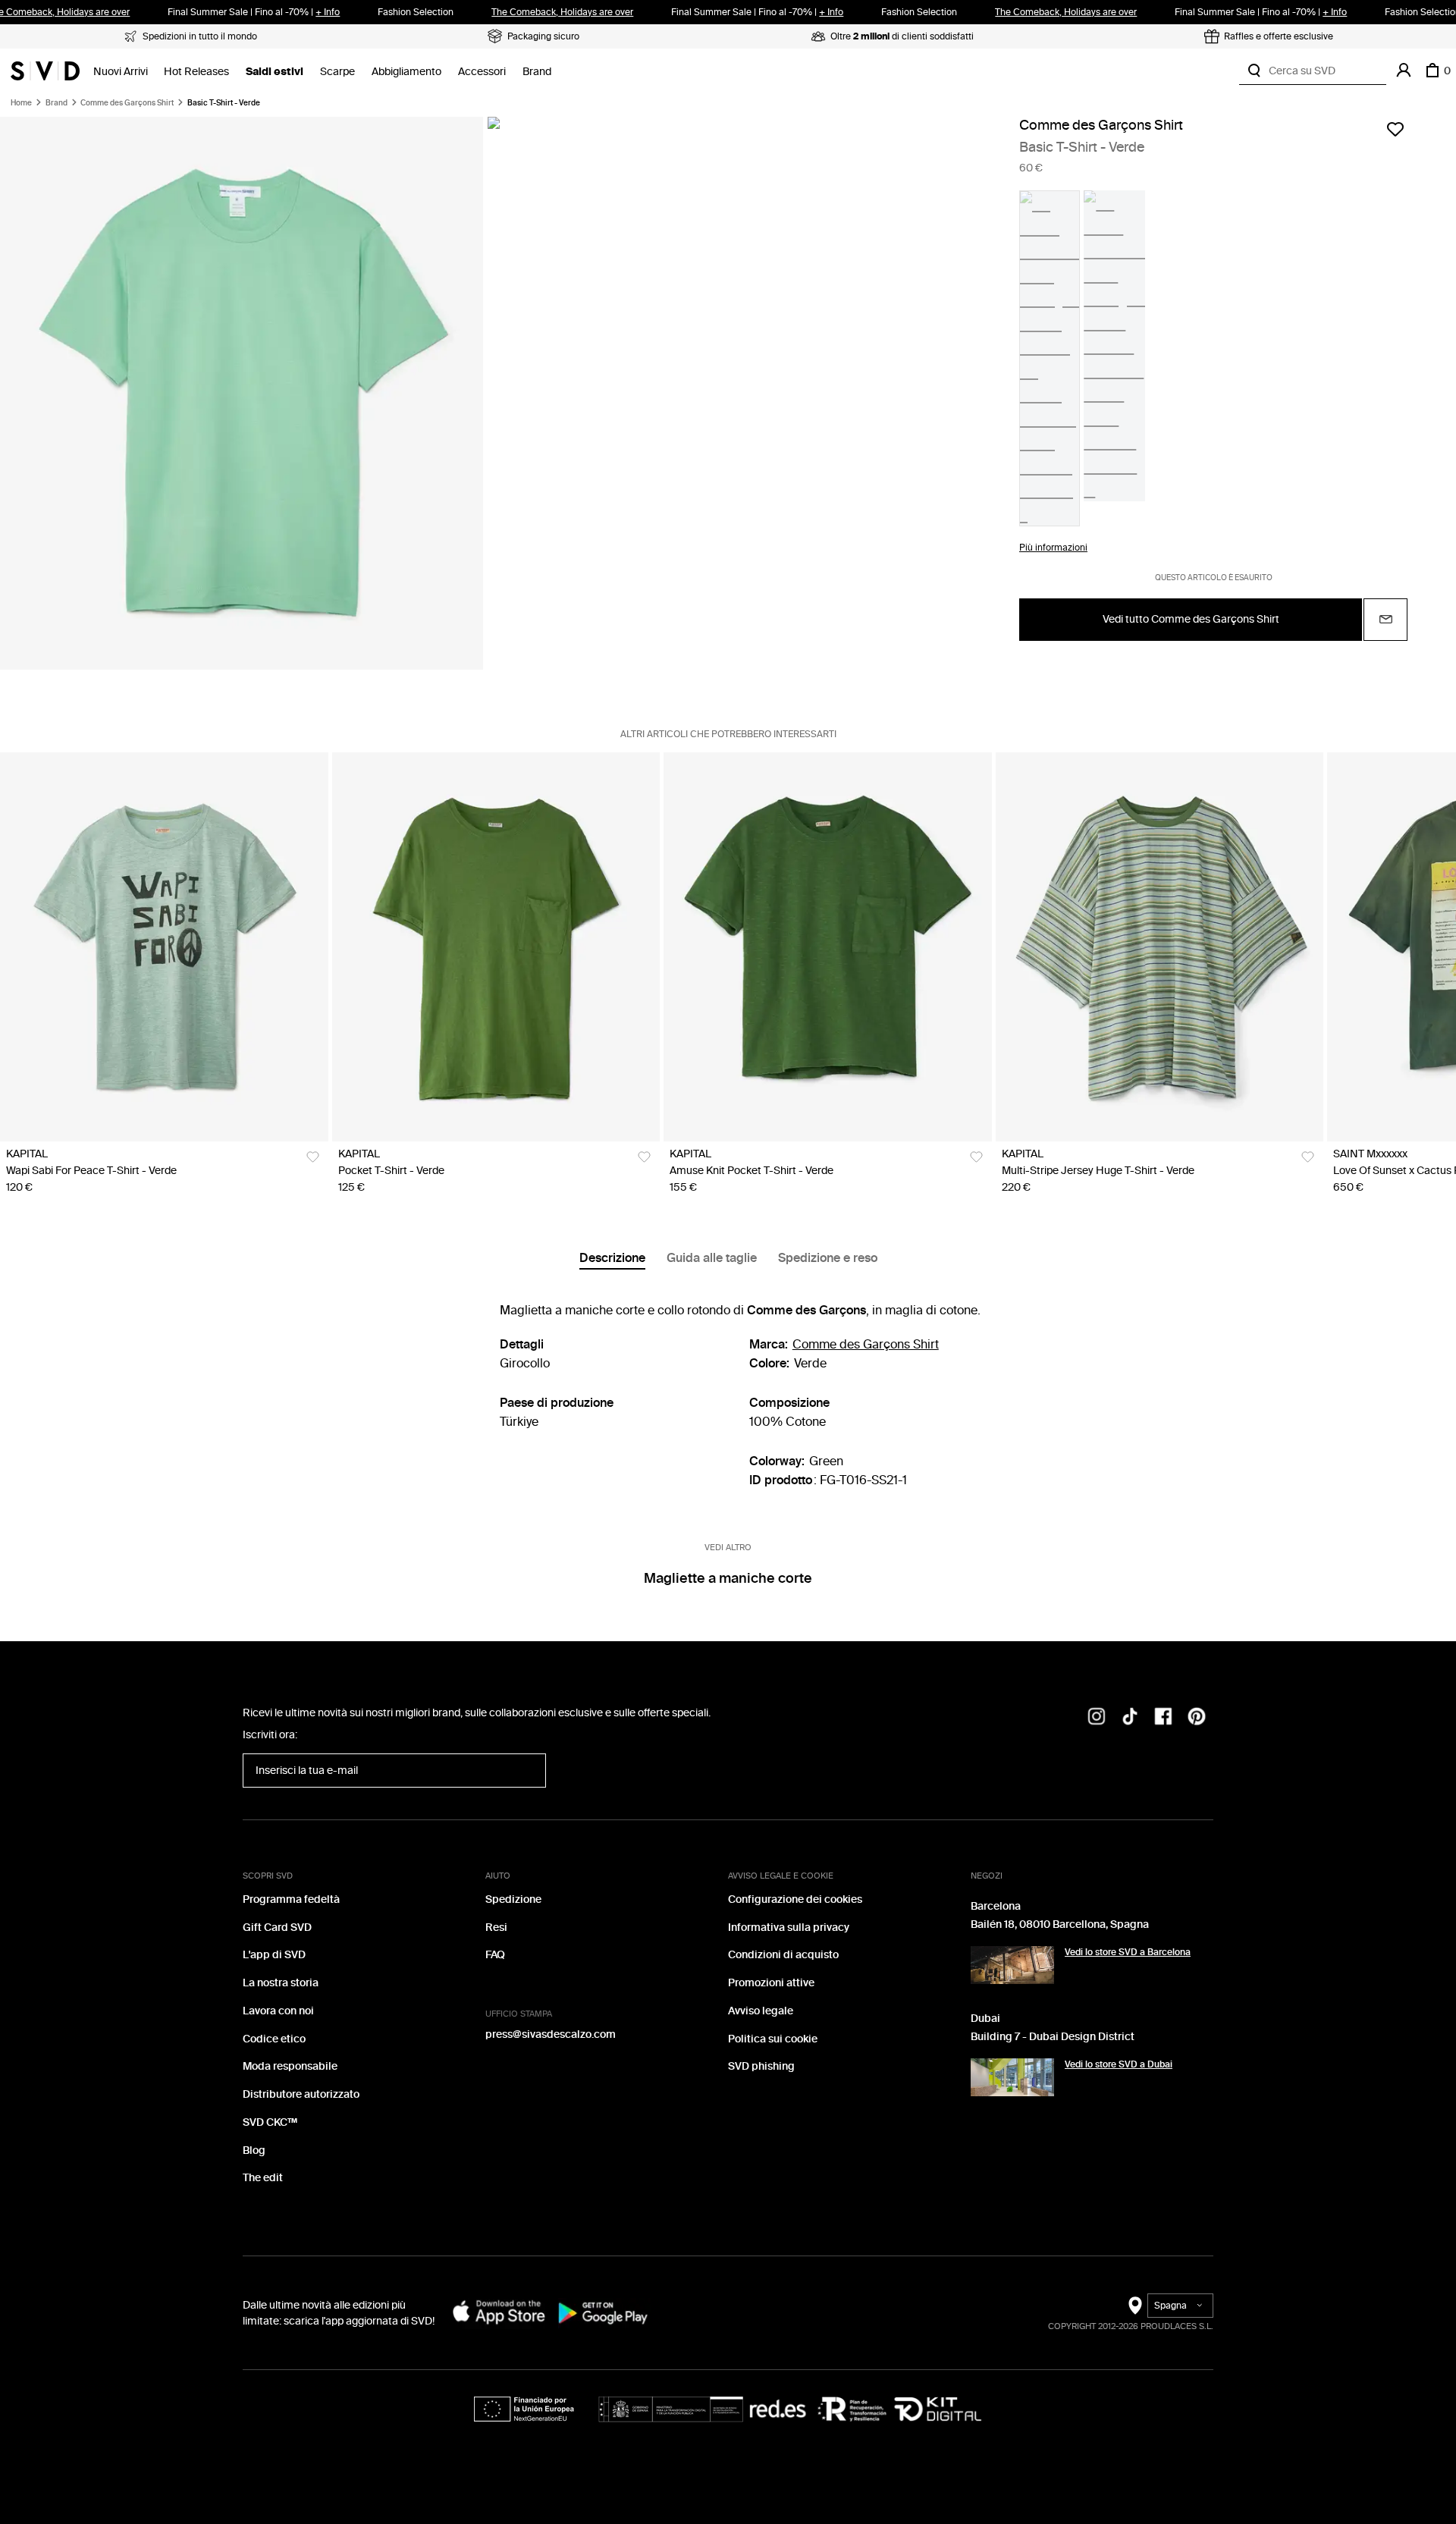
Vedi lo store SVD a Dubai (1119, 2064)
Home (21, 103)
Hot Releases (196, 72)
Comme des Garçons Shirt (127, 103)
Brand (537, 72)
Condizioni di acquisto (783, 1955)
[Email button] (1385, 620)
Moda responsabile (290, 2066)
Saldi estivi (275, 72)
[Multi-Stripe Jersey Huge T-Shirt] (1160, 947)
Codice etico (274, 2039)
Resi (496, 1928)
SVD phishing (761, 2066)
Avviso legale (761, 2011)
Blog (254, 2150)
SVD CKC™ (270, 2122)
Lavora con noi (278, 2011)
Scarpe (337, 72)
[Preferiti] (1395, 129)
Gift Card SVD (277, 1928)
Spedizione (513, 1899)
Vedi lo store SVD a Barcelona (1128, 1952)
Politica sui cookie (773, 2039)
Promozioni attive (771, 1983)
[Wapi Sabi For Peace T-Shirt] (164, 947)
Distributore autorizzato (301, 2094)
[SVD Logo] (45, 71)
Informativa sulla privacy (789, 1928)
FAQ (495, 1955)
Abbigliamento (406, 72)
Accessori (482, 72)
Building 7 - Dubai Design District (1053, 2037)
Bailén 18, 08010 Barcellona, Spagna (1060, 1924)
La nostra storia (281, 1983)
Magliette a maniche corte (728, 1578)
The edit (263, 2178)
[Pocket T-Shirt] (496, 947)
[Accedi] (1404, 71)
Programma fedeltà (291, 1899)
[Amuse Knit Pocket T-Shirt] (828, 947)
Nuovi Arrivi (121, 72)
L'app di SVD (274, 1955)
